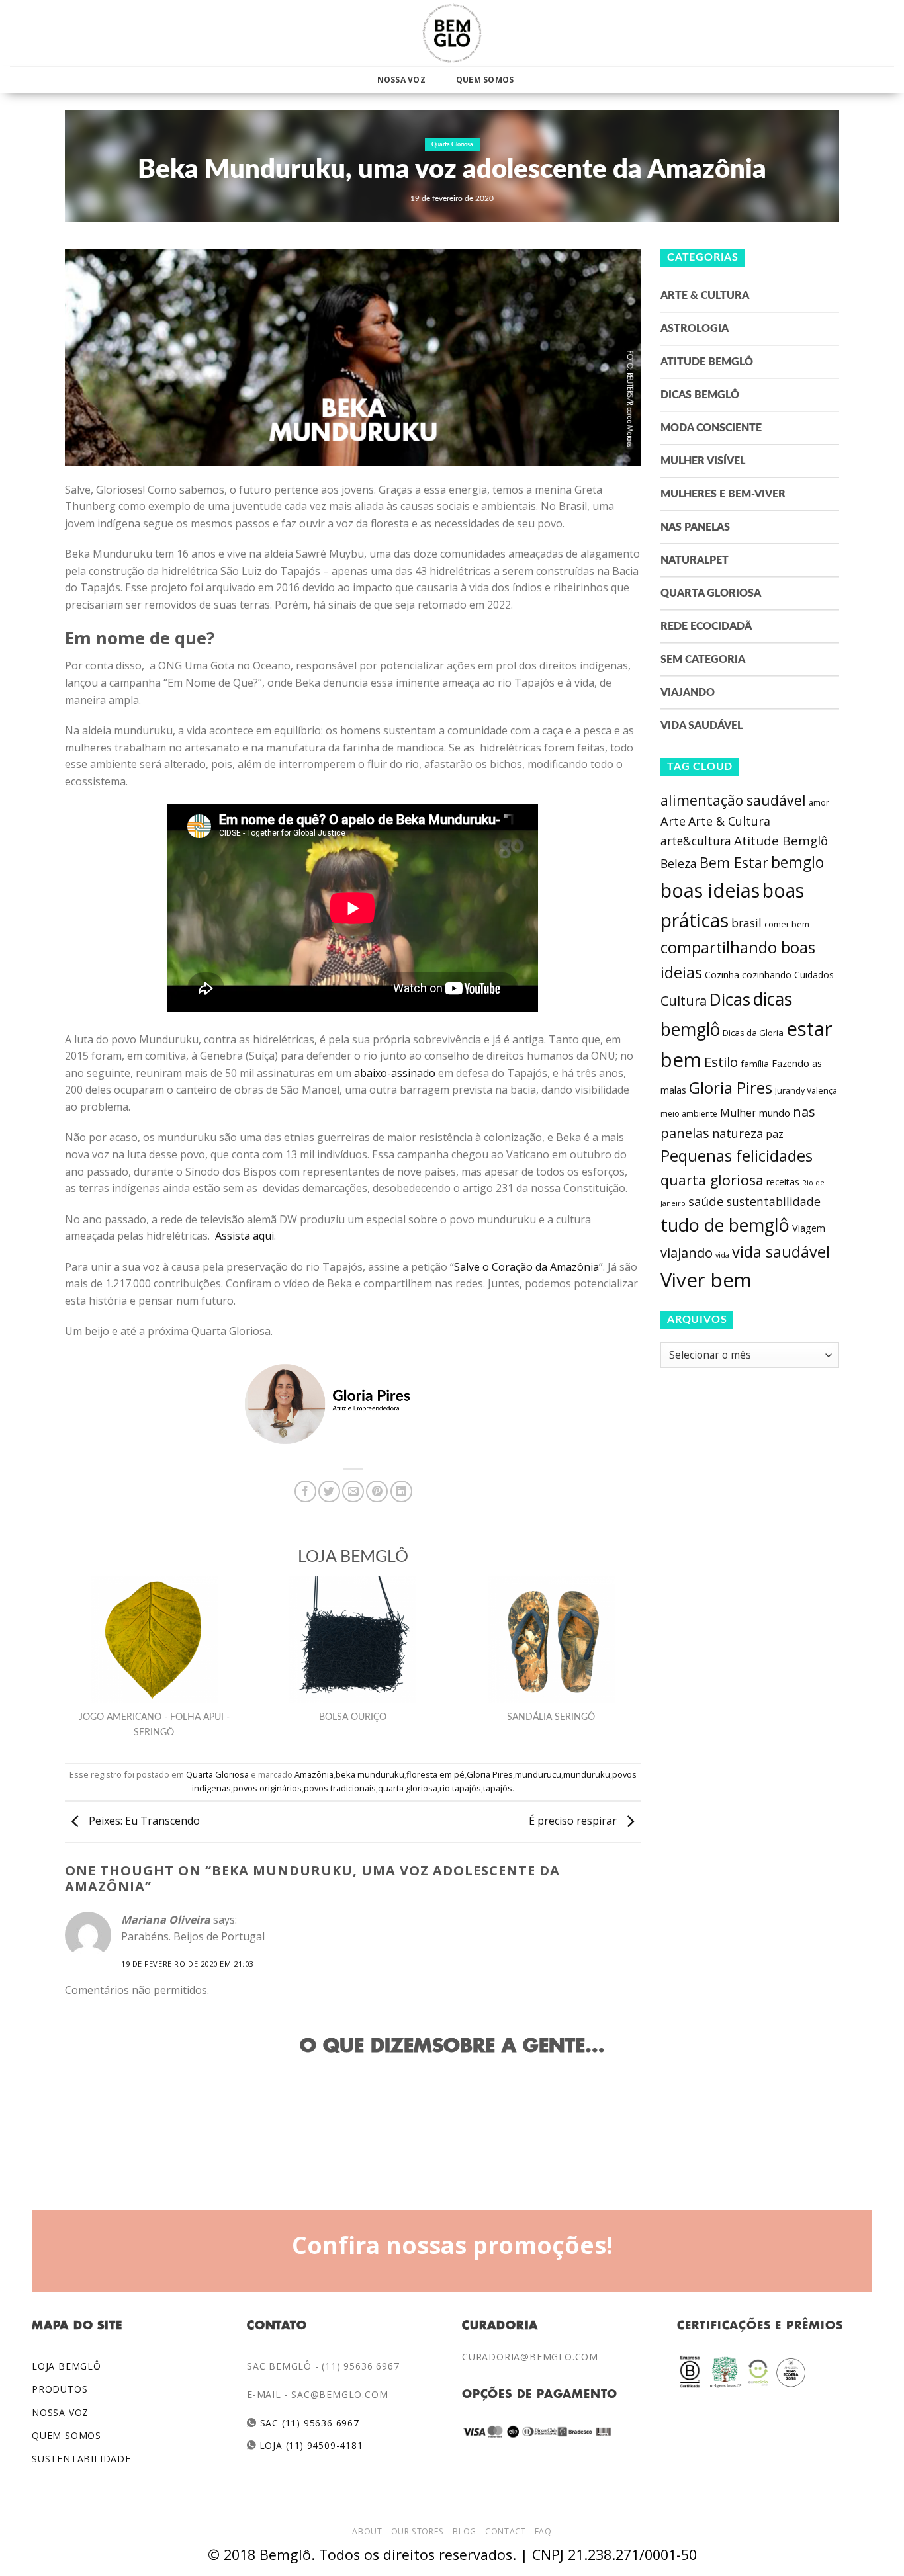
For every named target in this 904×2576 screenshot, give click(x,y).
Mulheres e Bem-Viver (723, 494)
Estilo (721, 1062)
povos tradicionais (340, 1788)
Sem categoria (703, 660)
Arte (673, 821)
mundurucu (538, 1774)
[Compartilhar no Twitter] (329, 1491)
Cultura (684, 1001)
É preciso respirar (574, 1821)
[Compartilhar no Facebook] (305, 1491)
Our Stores (418, 2531)
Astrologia (695, 329)
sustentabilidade (774, 1201)
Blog (464, 2531)
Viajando (688, 693)
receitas (783, 1182)
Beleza (679, 863)
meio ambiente (689, 1114)
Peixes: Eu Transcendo (143, 1821)
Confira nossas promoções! (452, 2245)
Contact (505, 2531)
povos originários (267, 1788)
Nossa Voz (401, 80)
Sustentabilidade (81, 2459)
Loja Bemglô (67, 2366)
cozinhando (767, 975)
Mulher (738, 1113)
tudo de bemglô (725, 1225)
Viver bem (706, 1280)
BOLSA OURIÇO (353, 1717)
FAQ (543, 2531)
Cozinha (722, 975)
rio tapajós (460, 1788)
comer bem (787, 924)
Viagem (809, 1228)
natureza (738, 1133)
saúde (706, 1201)
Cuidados (814, 975)
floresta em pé (435, 1774)
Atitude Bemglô (707, 362)
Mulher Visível (703, 461)
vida (722, 1255)
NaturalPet (695, 560)
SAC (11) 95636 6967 (308, 2423)
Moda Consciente (711, 428)
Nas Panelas (695, 527)
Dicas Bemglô (700, 395)
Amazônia (314, 1774)
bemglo (797, 862)
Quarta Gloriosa (452, 145)
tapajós (498, 1788)
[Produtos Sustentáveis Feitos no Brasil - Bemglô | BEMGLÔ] (452, 33)
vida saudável (781, 1252)
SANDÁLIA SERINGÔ (551, 1717)
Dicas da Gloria (753, 1033)
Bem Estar (734, 862)
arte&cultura (696, 841)
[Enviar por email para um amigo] (353, 1491)
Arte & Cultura (705, 296)
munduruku (587, 1774)
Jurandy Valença (806, 1091)
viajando (687, 1253)
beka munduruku (370, 1774)
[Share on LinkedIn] (401, 1491)
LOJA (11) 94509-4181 (310, 2445)
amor (819, 803)
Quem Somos (485, 80)
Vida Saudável (701, 726)
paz (775, 1134)
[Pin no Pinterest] (377, 1491)
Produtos (60, 2389)
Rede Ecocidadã (706, 626)
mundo (775, 1113)
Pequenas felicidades (737, 1156)
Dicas (730, 999)
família (755, 1064)
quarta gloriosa (408, 1788)
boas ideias (710, 890)
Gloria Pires (490, 1774)
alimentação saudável (733, 800)
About (367, 2531)
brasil (746, 923)
